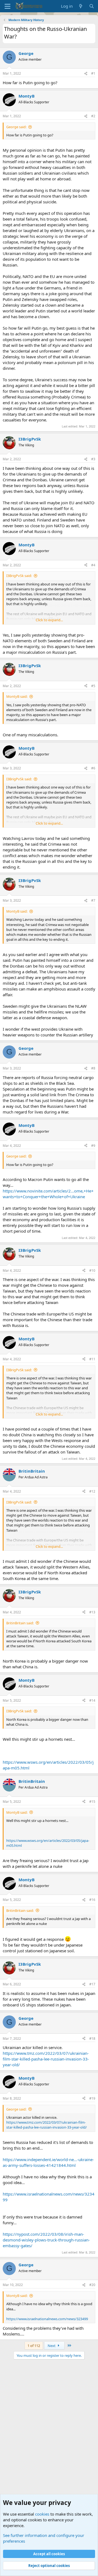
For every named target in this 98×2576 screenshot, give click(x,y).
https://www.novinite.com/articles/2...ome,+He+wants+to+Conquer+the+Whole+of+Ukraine (48, 1194)
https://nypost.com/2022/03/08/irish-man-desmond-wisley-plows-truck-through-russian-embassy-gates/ (46, 2240)
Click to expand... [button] (49, 620)
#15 (92, 1802)
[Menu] (7, 6)
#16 (92, 1900)
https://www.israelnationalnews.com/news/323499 (47, 2319)
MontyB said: (17, 696)
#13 (92, 1612)
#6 (93, 768)
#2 (93, 116)
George (26, 53)
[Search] (92, 6)
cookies (42, 2514)
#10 (92, 1271)
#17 (92, 1984)
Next (52, 2346)
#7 (93, 900)
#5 (93, 686)
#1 (93, 73)
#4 (93, 565)
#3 (93, 459)
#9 (93, 1146)
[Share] (86, 74)
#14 (92, 1700)
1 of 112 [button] (34, 2346)
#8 (93, 1068)
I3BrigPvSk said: (19, 576)
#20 (92, 2285)
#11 (92, 1359)
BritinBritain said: (20, 1623)
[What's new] (81, 6)
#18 (92, 2039)
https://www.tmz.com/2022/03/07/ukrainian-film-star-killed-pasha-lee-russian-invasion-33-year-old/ (46, 2059)
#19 (92, 2098)
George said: (16, 127)
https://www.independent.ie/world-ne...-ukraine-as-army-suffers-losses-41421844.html (48, 2162)
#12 (92, 1491)
